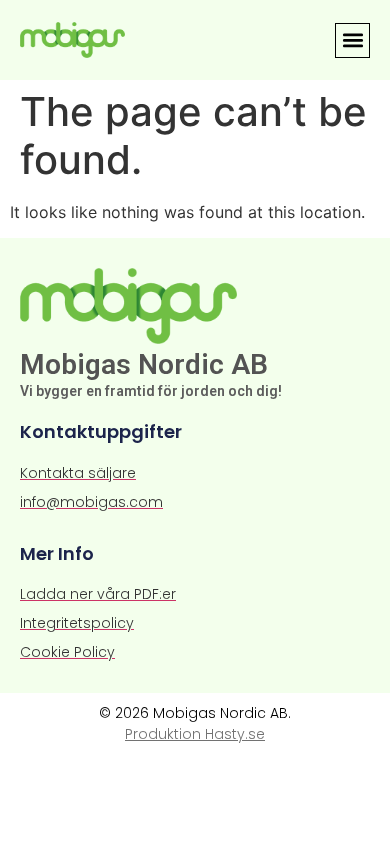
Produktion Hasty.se (195, 734)
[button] (352, 40)
